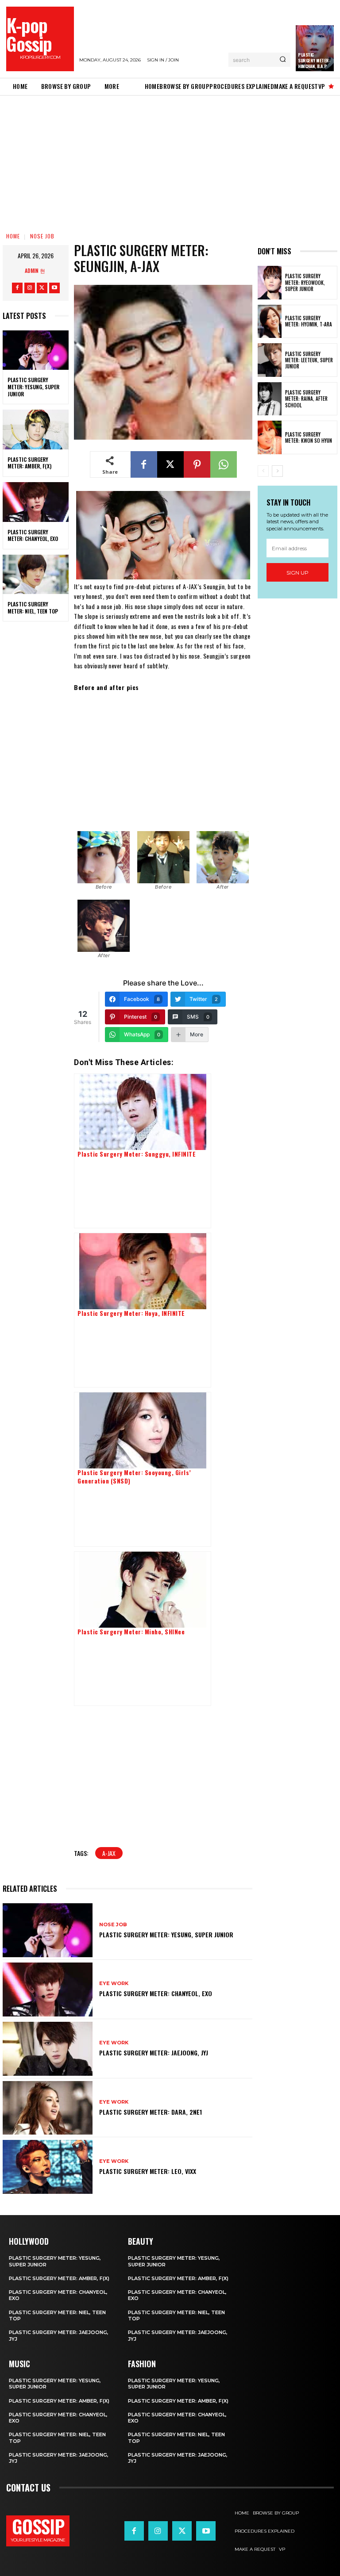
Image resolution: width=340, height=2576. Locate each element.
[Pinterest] (197, 464)
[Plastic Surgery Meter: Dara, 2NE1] (48, 2108)
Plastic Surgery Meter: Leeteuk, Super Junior (309, 360)
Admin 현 (35, 270)
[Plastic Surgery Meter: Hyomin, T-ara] (270, 322)
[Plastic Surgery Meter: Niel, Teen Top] (36, 575)
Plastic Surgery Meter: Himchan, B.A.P (314, 60)
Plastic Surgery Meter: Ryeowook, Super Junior (305, 282)
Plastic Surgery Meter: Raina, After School (306, 399)
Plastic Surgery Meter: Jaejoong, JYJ (154, 2053)
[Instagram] (30, 288)
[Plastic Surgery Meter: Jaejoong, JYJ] (48, 2049)
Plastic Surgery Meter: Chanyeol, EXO (33, 535)
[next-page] (277, 471)
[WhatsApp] (224, 464)
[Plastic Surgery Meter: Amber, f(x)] (36, 429)
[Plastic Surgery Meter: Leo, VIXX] (48, 2167)
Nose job (42, 236)
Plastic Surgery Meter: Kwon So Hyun (309, 437)
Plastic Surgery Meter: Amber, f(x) (29, 463)
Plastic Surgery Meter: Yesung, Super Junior (33, 387)
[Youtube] (54, 288)
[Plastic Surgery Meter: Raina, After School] (270, 399)
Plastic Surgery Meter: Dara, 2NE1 (151, 2112)
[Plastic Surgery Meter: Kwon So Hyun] (270, 437)
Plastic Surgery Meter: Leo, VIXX (148, 2171)
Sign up (297, 573)
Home (13, 236)
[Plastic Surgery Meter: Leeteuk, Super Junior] (270, 360)
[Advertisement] (170, 161)
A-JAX (109, 1853)
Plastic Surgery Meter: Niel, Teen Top (33, 608)
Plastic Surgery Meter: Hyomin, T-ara (309, 321)
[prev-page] (263, 471)
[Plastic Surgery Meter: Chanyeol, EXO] (36, 502)
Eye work (114, 1984)
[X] (42, 288)
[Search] (283, 60)
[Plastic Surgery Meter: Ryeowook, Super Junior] (270, 283)
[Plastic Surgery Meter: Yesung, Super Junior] (36, 350)
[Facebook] (17, 288)
